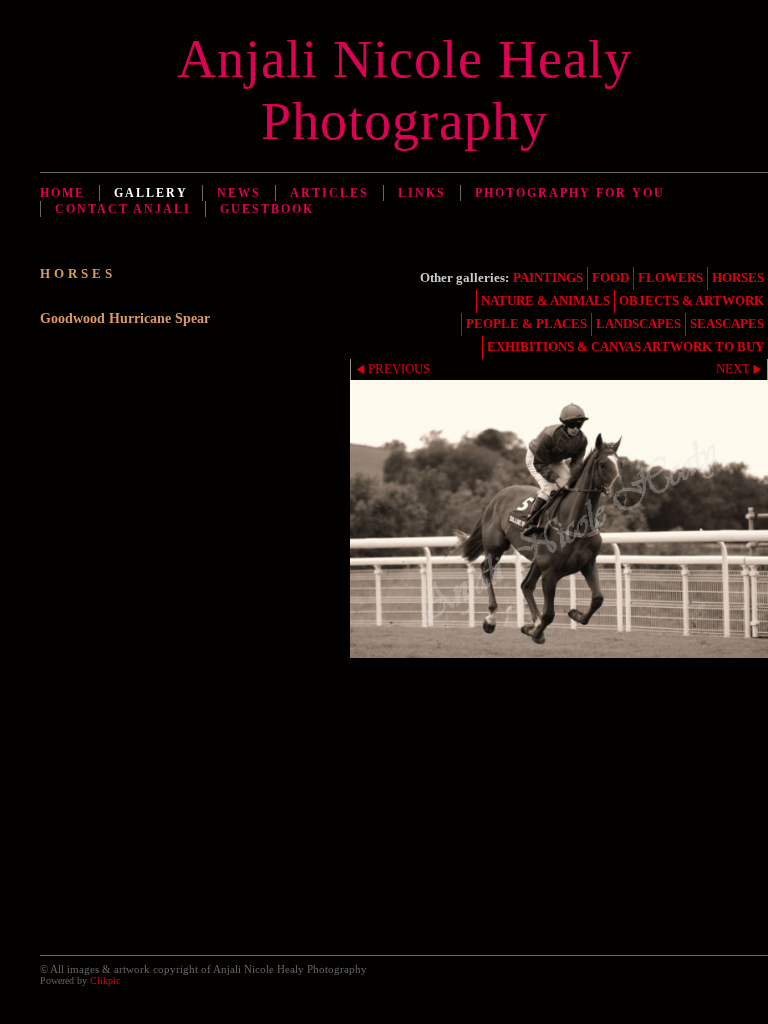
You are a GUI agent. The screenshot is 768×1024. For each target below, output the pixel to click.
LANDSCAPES (638, 324)
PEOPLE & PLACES (526, 324)
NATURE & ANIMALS (545, 301)
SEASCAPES (727, 324)
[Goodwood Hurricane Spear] (559, 519)
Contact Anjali (123, 209)
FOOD (610, 278)
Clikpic (105, 980)
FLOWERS (670, 278)
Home (62, 193)
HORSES (738, 278)
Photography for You (570, 193)
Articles (329, 193)
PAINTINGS (548, 278)
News (239, 193)
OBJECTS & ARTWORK (691, 301)
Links (422, 193)
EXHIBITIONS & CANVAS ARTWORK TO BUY (625, 347)
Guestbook (267, 209)
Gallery (151, 193)
